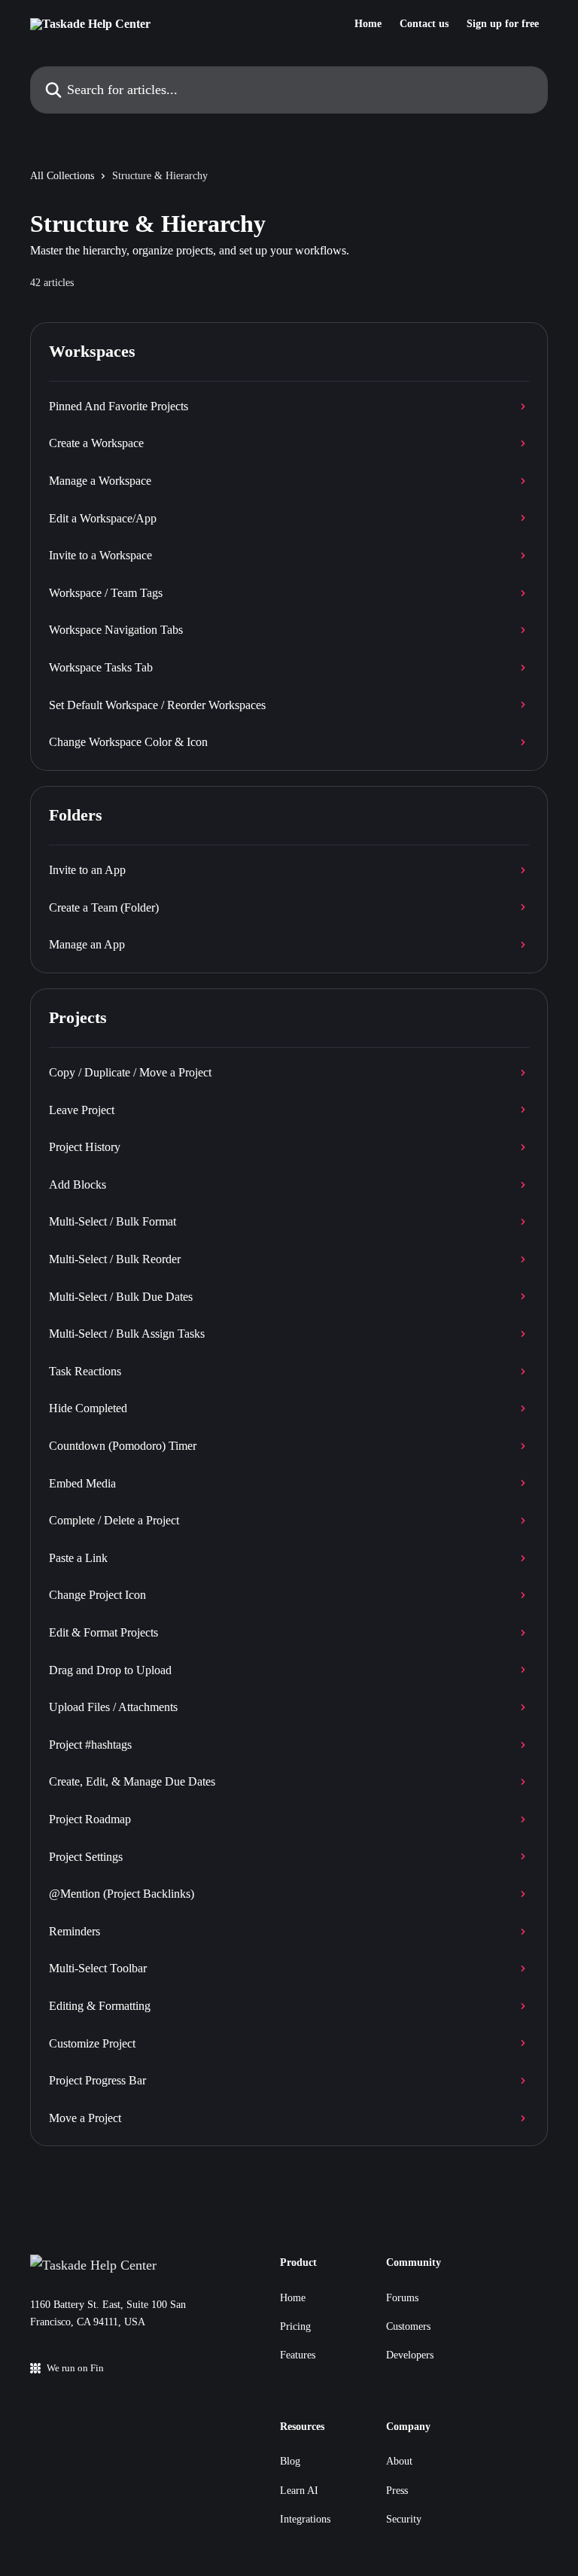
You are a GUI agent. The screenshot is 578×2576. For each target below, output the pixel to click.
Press (397, 2491)
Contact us (424, 24)
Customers (408, 2326)
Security (404, 2519)
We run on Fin (75, 2368)
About (399, 2461)
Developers (410, 2355)
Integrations (305, 2519)
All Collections (62, 176)
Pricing (295, 2326)
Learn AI (299, 2491)
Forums (402, 2298)
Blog (290, 2461)
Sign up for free (503, 24)
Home (368, 24)
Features (298, 2355)
